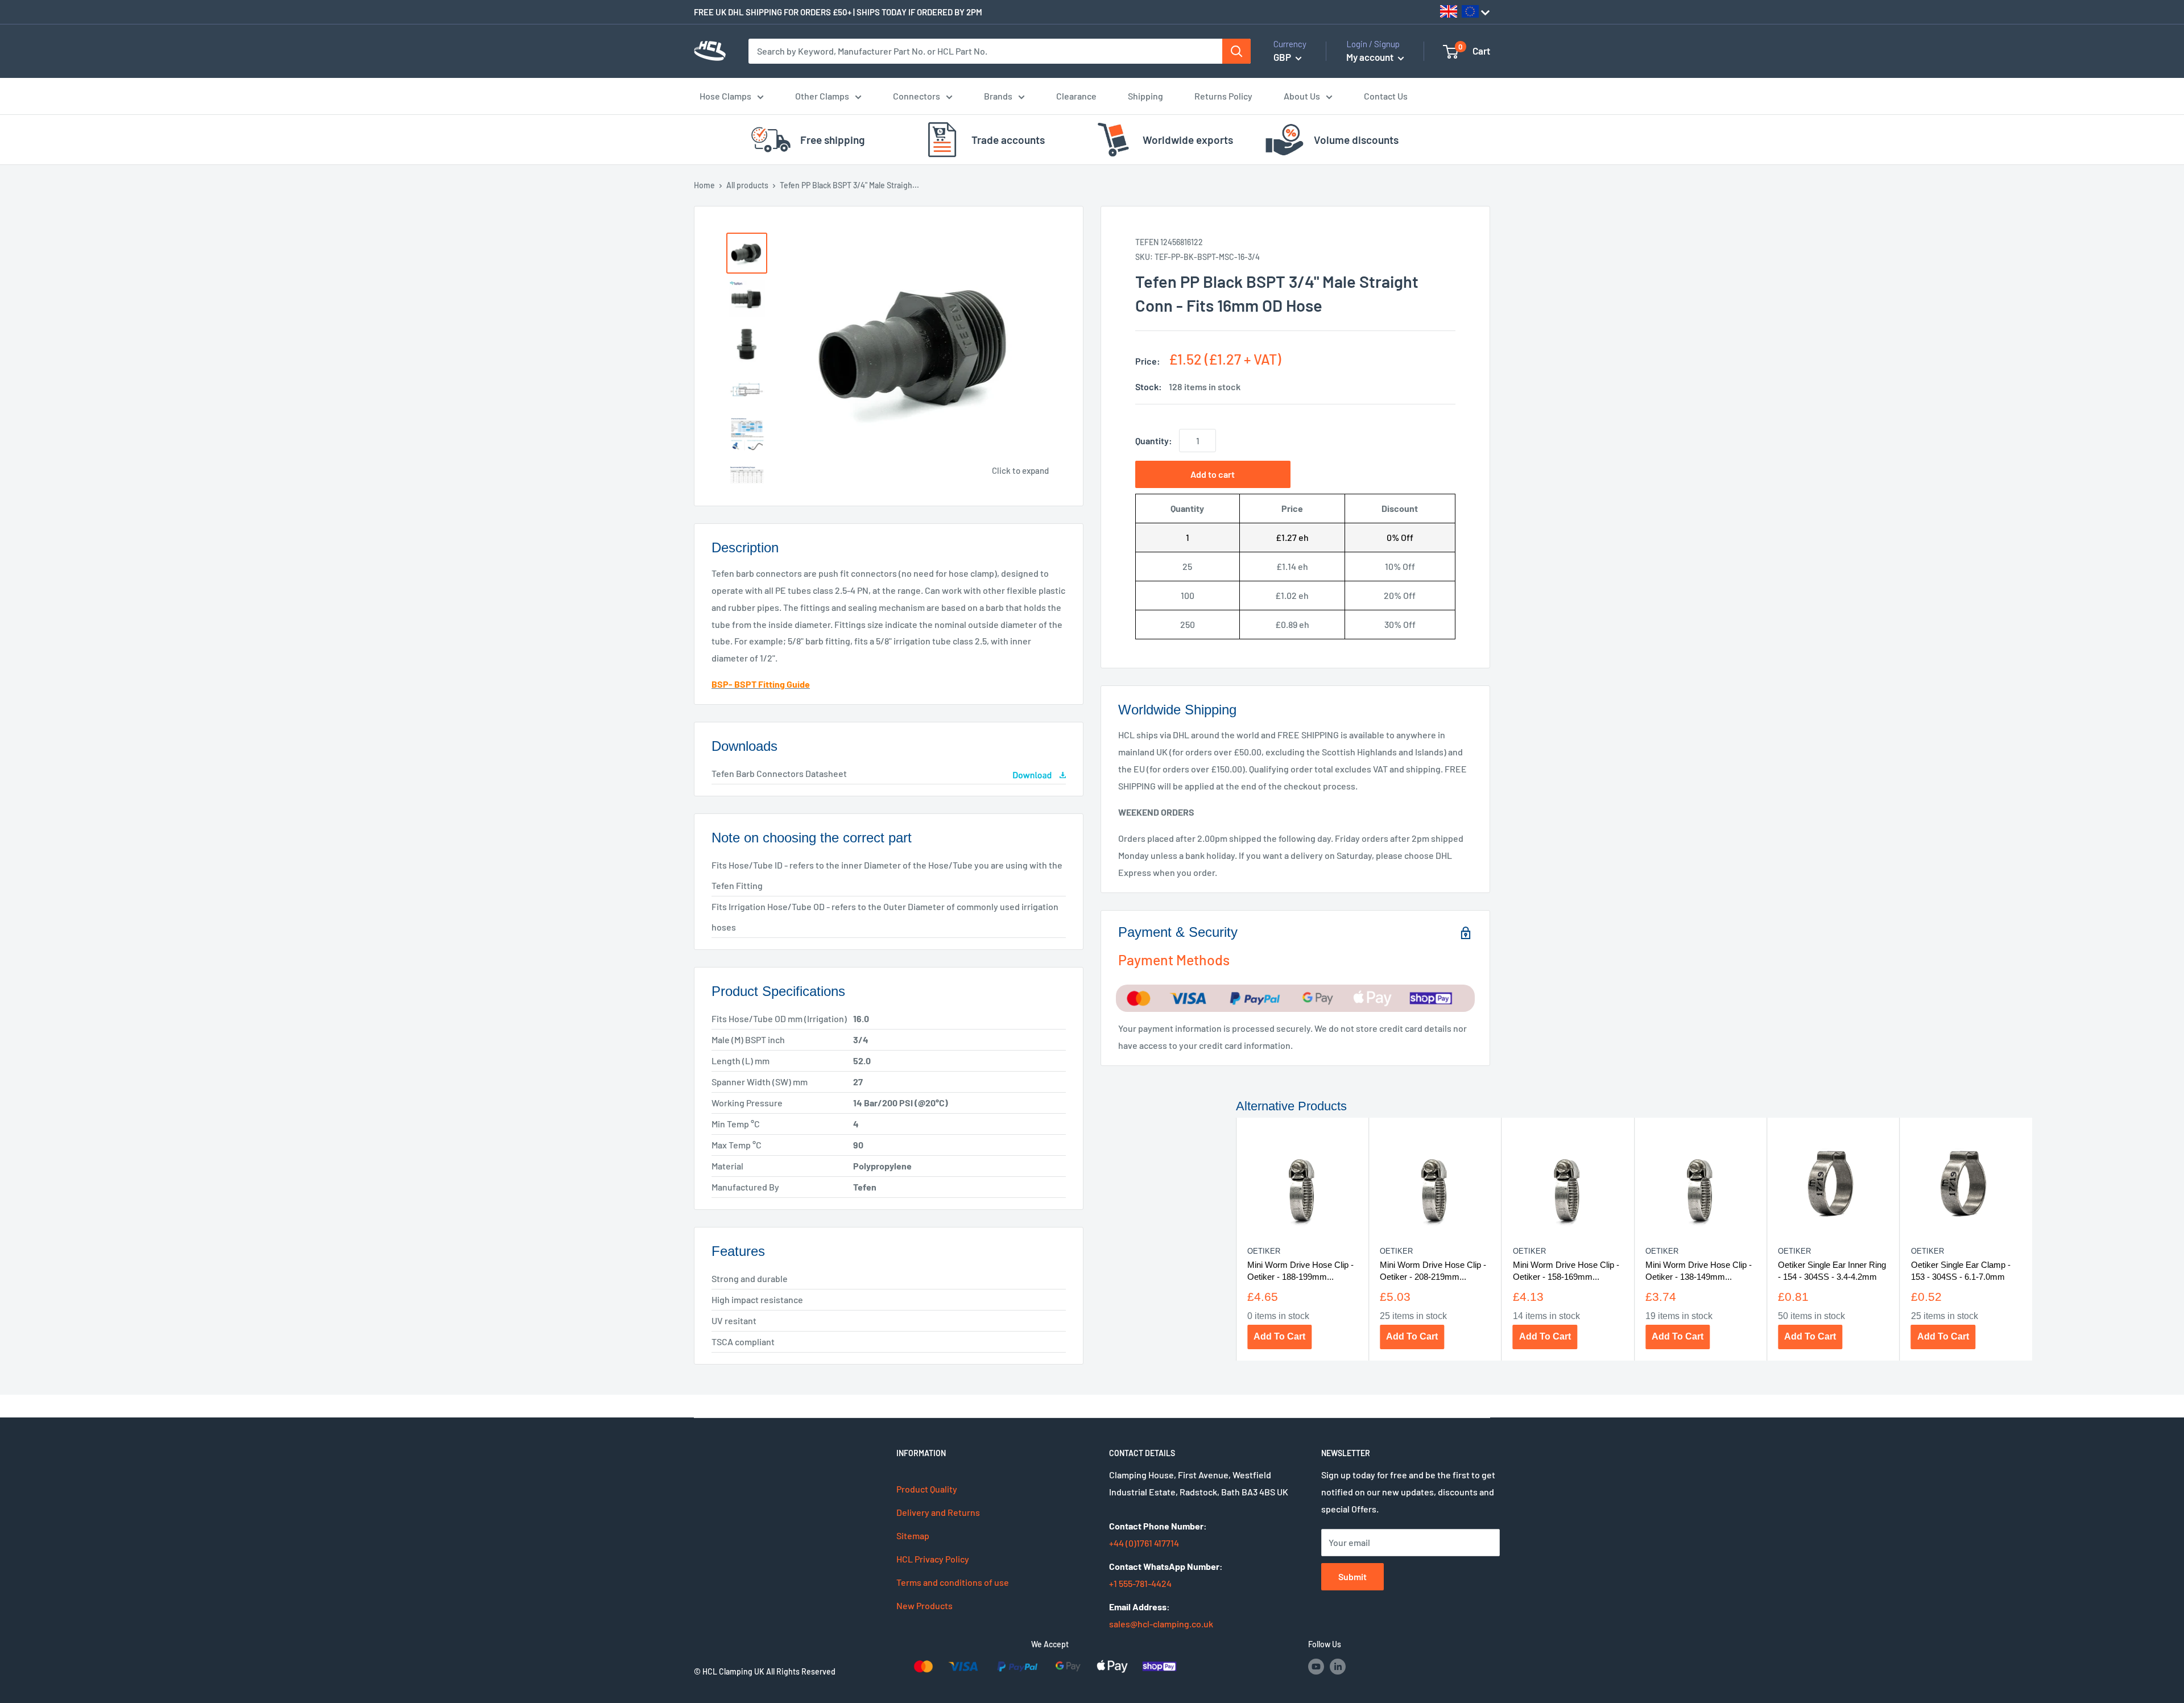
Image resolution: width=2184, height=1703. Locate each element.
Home (704, 185)
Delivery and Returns (938, 1512)
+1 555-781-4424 (1140, 1583)
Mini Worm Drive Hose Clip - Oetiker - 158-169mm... (1565, 1270)
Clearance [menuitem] (1076, 96)
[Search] (1236, 51)
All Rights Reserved (801, 1671)
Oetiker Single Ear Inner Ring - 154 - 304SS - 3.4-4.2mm (1832, 1270)
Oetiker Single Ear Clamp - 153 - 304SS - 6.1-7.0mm (1960, 1270)
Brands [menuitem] (998, 96)
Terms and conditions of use (953, 1582)
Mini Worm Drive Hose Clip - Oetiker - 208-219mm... (1433, 1270)
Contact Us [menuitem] (1386, 96)
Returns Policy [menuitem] (1223, 96)
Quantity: (1154, 441)
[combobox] (986, 51)
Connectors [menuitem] (917, 96)
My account (1371, 57)
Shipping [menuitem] (1145, 96)
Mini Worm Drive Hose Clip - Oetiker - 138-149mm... (1698, 1270)
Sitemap (913, 1535)
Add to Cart (1279, 1336)
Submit (1352, 1576)
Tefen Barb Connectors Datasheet (779, 773)
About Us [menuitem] (1302, 96)
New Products (925, 1605)
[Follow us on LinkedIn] (1338, 1666)
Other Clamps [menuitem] (822, 96)
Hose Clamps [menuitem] (725, 96)
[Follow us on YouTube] (1316, 1666)
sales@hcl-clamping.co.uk (1161, 1624)
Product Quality (927, 1489)
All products (747, 185)
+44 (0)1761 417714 (1144, 1543)
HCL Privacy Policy (933, 1559)
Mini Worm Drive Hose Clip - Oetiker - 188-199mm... (1300, 1270)
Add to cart (1213, 474)
